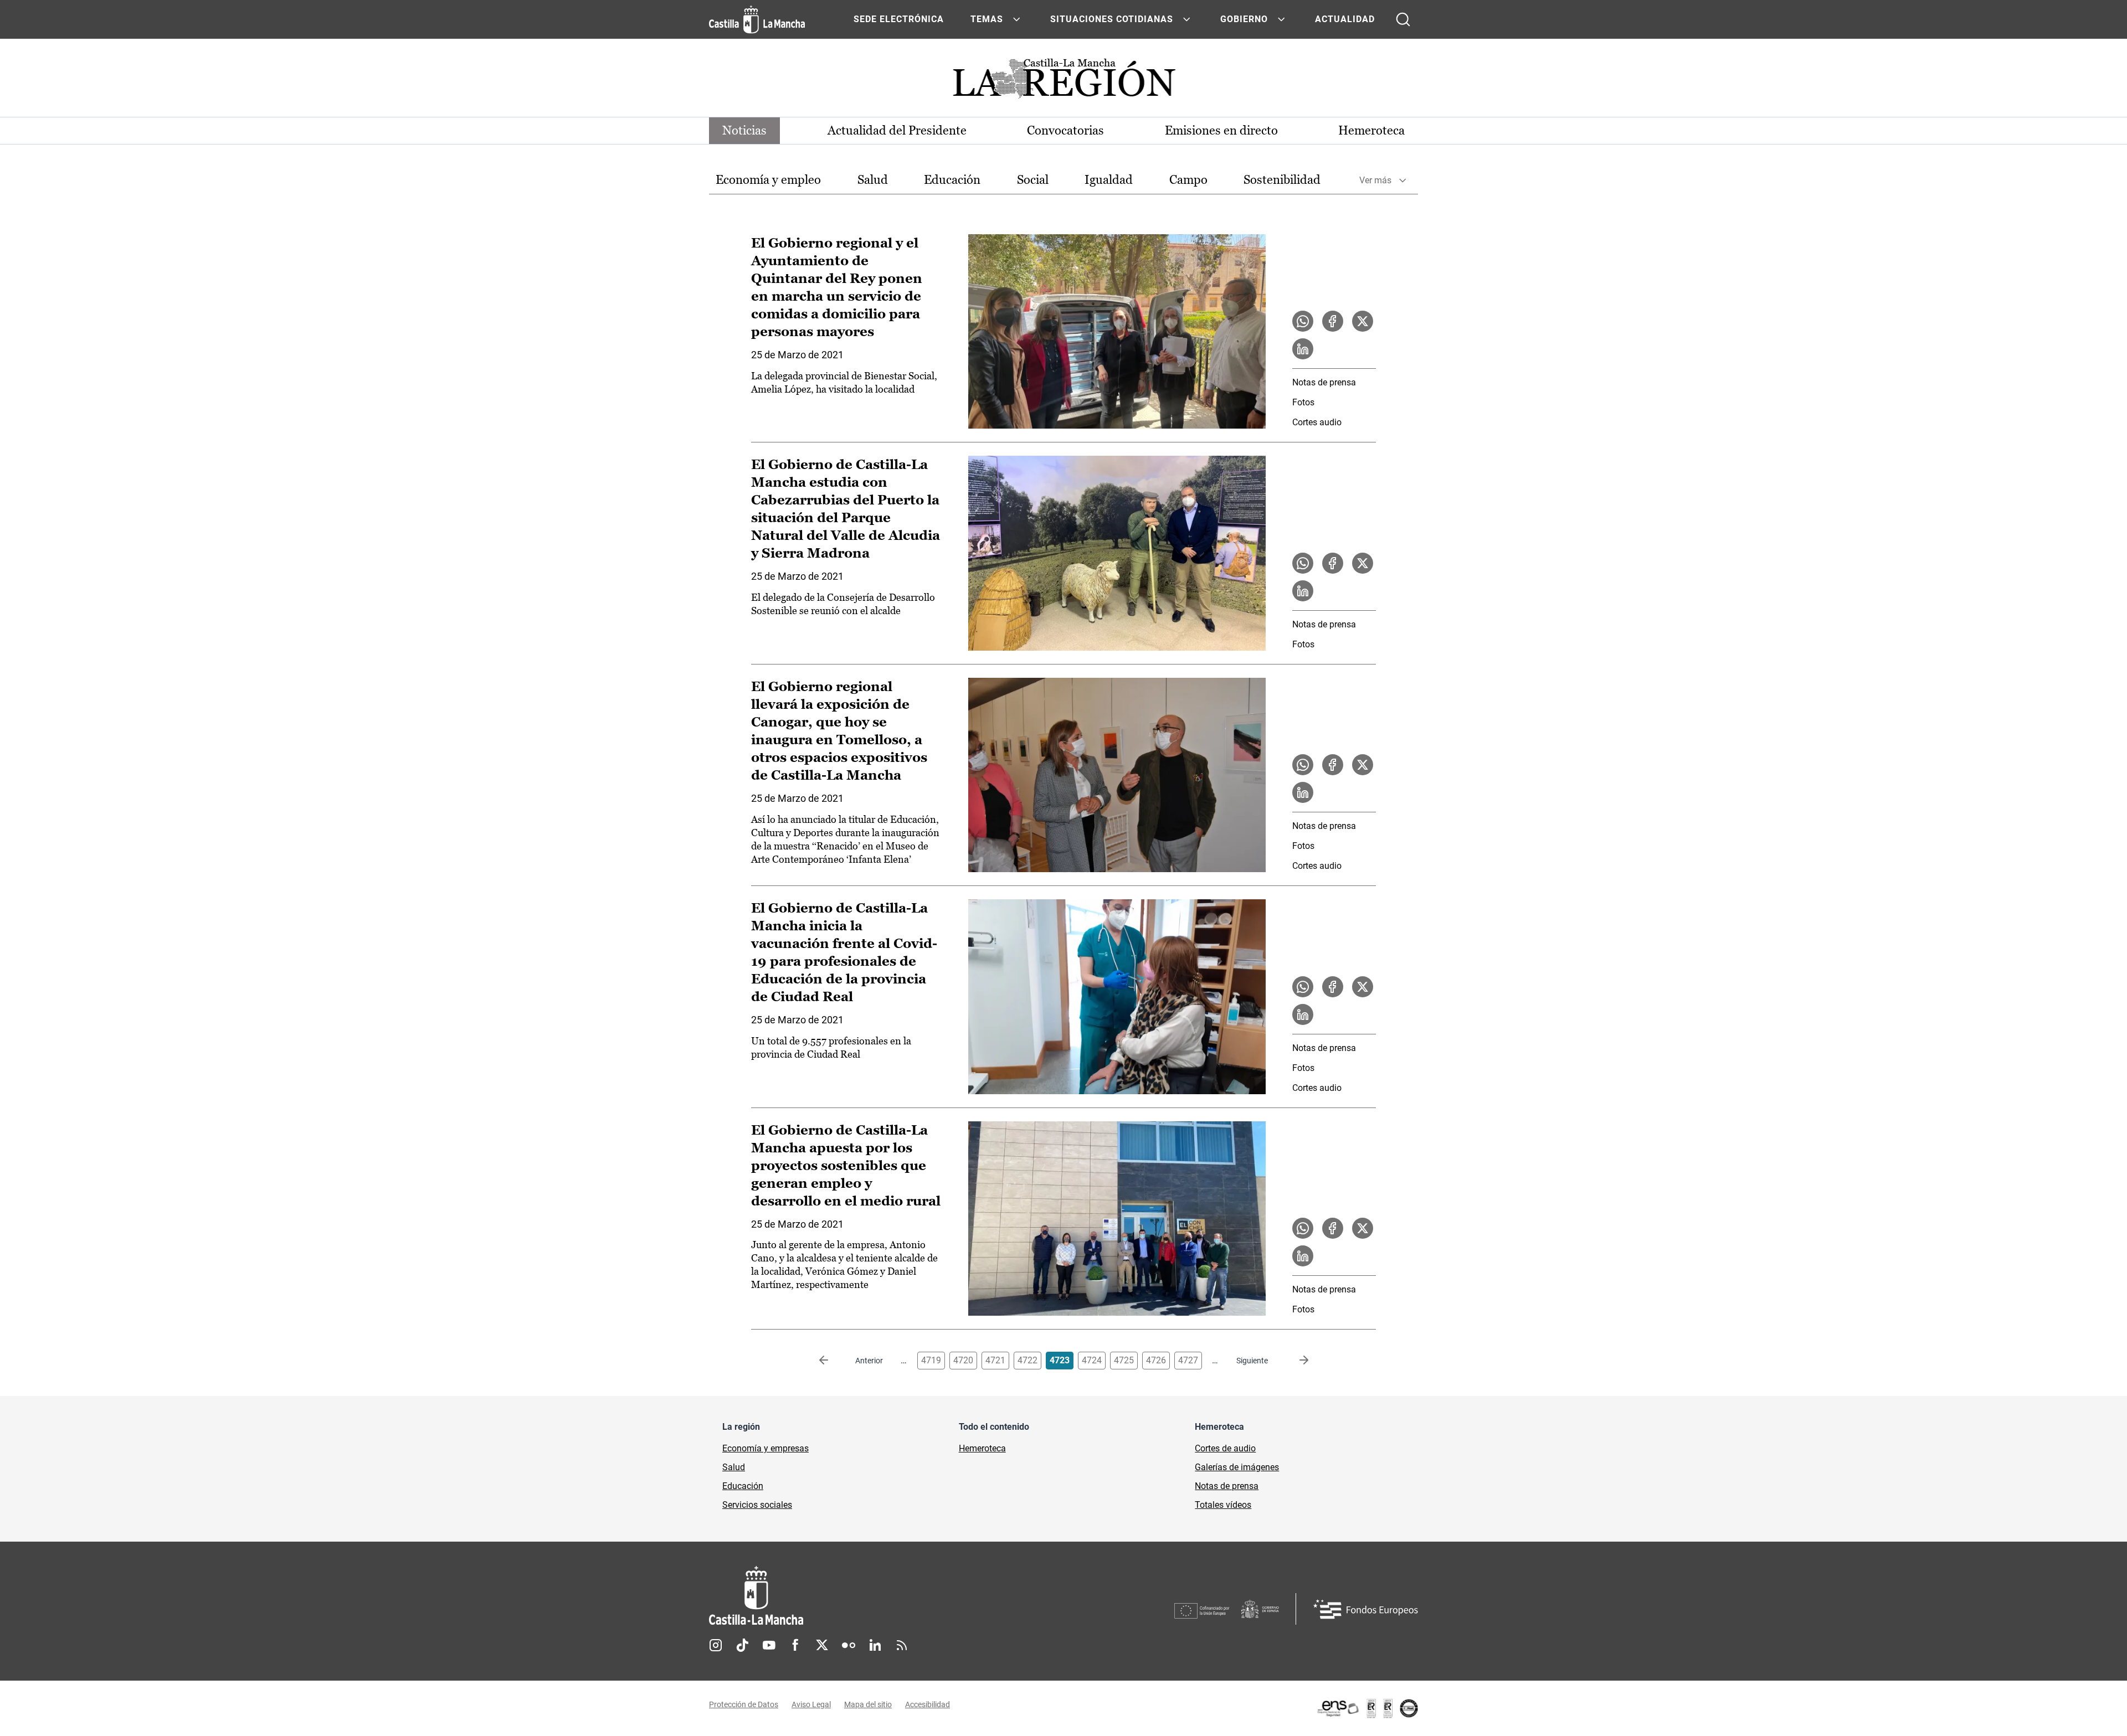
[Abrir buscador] (1403, 19)
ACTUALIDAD (1345, 19)
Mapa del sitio (868, 1704)
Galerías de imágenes (1237, 1467)
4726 (1156, 1360)
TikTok (742, 1645)
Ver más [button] (1375, 180)
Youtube (769, 1645)
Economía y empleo (768, 180)
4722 (1027, 1360)
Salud (873, 180)
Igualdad (1109, 180)
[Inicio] (859, 1596)
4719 (931, 1360)
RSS (902, 1645)
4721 (995, 1360)
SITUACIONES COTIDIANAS (1112, 19)
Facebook (795, 1645)
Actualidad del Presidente (897, 130)
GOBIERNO (1244, 19)
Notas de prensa (1324, 382)
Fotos (1303, 402)
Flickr (849, 1645)
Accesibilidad (928, 1704)
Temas (987, 19)
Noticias (744, 130)
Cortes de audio (1225, 1448)
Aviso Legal (811, 1704)
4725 (1124, 1360)
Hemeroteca (1371, 130)
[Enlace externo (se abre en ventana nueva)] (1367, 1708)
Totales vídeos (1223, 1505)
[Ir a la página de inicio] (757, 19)
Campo (1188, 180)
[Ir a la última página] (1295, 1361)
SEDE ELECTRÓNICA (899, 19)
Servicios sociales (757, 1505)
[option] (768, 180)
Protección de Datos (744, 1704)
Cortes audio (1317, 422)
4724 (1092, 1360)
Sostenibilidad (1282, 180)
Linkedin (875, 1645)
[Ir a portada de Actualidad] (1063, 82)
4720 (963, 1360)
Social (1033, 180)
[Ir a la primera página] (833, 1361)
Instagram (716, 1645)
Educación (952, 180)
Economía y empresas (765, 1448)
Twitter (822, 1645)
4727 (1188, 1360)
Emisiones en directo (1221, 130)
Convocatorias (1065, 130)
